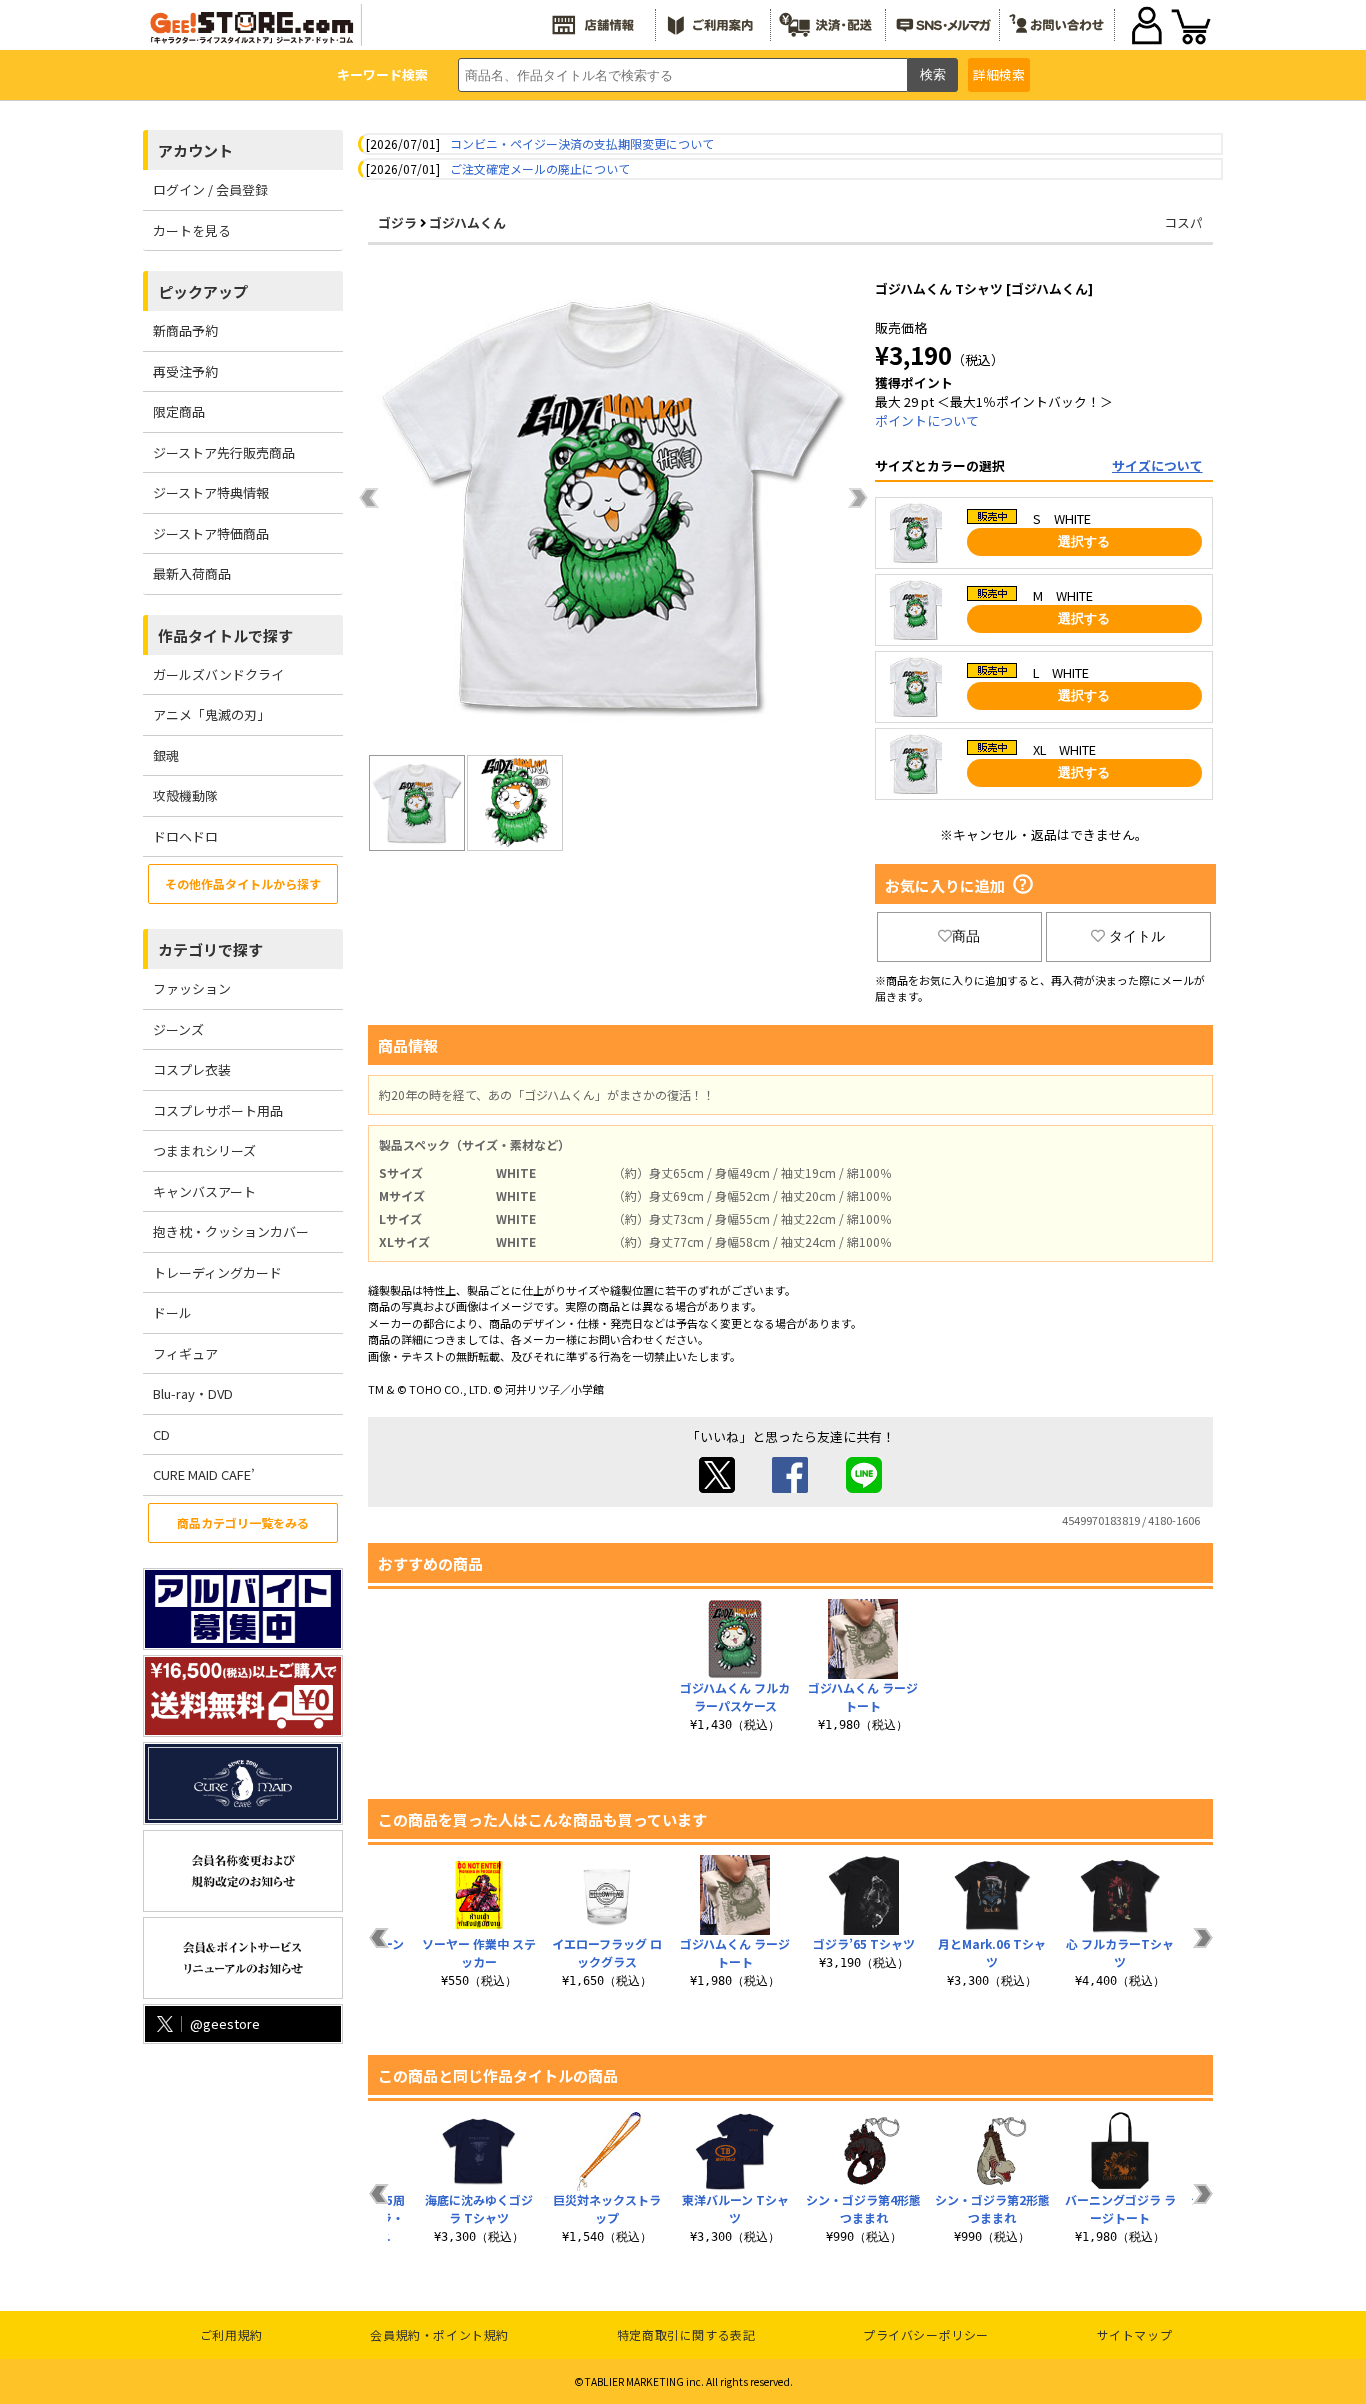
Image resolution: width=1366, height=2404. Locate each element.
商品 (966, 936)
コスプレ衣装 (192, 1069)
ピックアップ (203, 291)
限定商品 (179, 411)
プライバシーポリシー (926, 2334)
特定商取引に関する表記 (686, 2334)
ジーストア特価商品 (211, 533)
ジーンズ (178, 1029)
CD (161, 1434)
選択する (1084, 541)
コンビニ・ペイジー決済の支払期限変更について (582, 143)
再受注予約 (185, 371)
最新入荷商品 (192, 573)
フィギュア (185, 1353)
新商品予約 (185, 330)
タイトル (1137, 936)
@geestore (225, 2023)
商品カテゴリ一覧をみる (243, 1522)
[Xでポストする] (717, 1487)
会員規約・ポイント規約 (439, 2334)
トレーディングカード (217, 1272)
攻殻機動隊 (185, 795)
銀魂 (166, 755)
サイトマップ (1135, 2334)
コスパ (1183, 222)
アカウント (195, 150)
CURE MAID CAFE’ (204, 1474)
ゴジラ (397, 222)
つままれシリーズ (204, 1150)
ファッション (192, 988)
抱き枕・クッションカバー (231, 1231)
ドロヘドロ (185, 836)
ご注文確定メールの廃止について (540, 168)
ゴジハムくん (467, 222)
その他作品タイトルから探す (243, 883)
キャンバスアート (204, 1191)
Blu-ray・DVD (193, 1393)
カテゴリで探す (210, 949)
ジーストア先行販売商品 (224, 452)
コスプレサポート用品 (218, 1110)
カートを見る (192, 230)
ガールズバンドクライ (218, 674)
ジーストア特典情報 (211, 492)
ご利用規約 (231, 2334)
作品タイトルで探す (225, 635)
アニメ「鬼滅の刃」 (211, 714)
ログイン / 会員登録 (210, 189)
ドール (172, 1312)
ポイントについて (927, 420)
